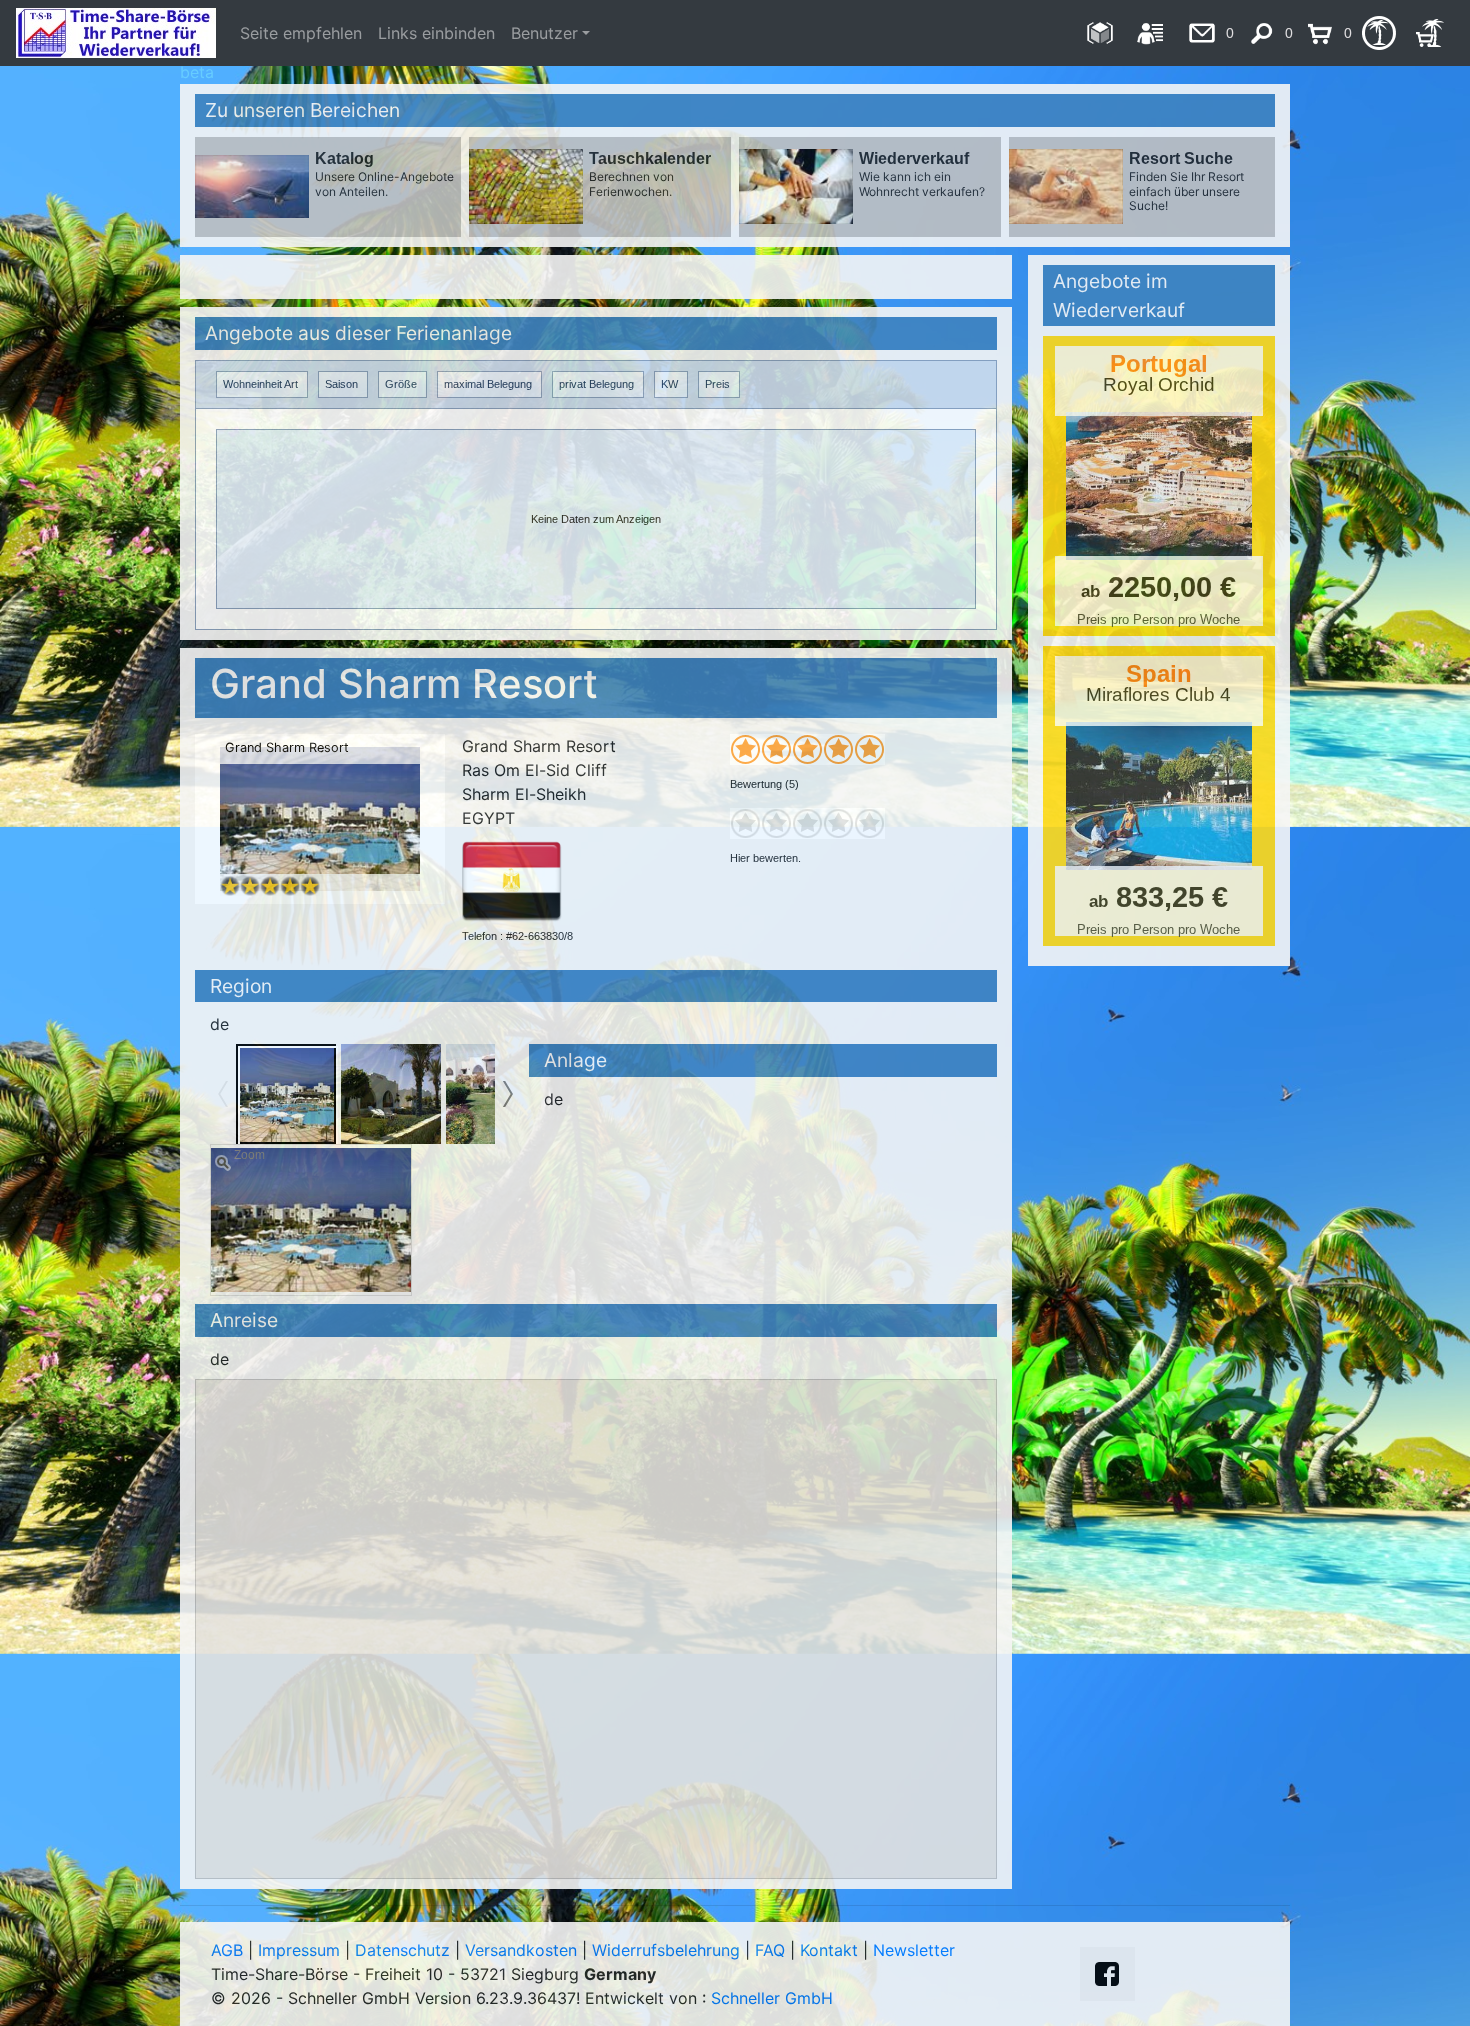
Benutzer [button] (544, 33)
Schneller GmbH (772, 1998)
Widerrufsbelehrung (666, 1950)
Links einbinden (436, 33)
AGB (227, 1950)
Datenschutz (402, 1950)
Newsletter (914, 1950)
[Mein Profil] (1150, 33)
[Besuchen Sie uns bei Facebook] (1107, 1974)
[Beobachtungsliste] (1378, 33)
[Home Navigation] (1099, 33)
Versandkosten (521, 1950)
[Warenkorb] (1429, 33)
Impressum (299, 1950)
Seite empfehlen (301, 33)
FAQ (770, 1950)
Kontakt (829, 1950)
